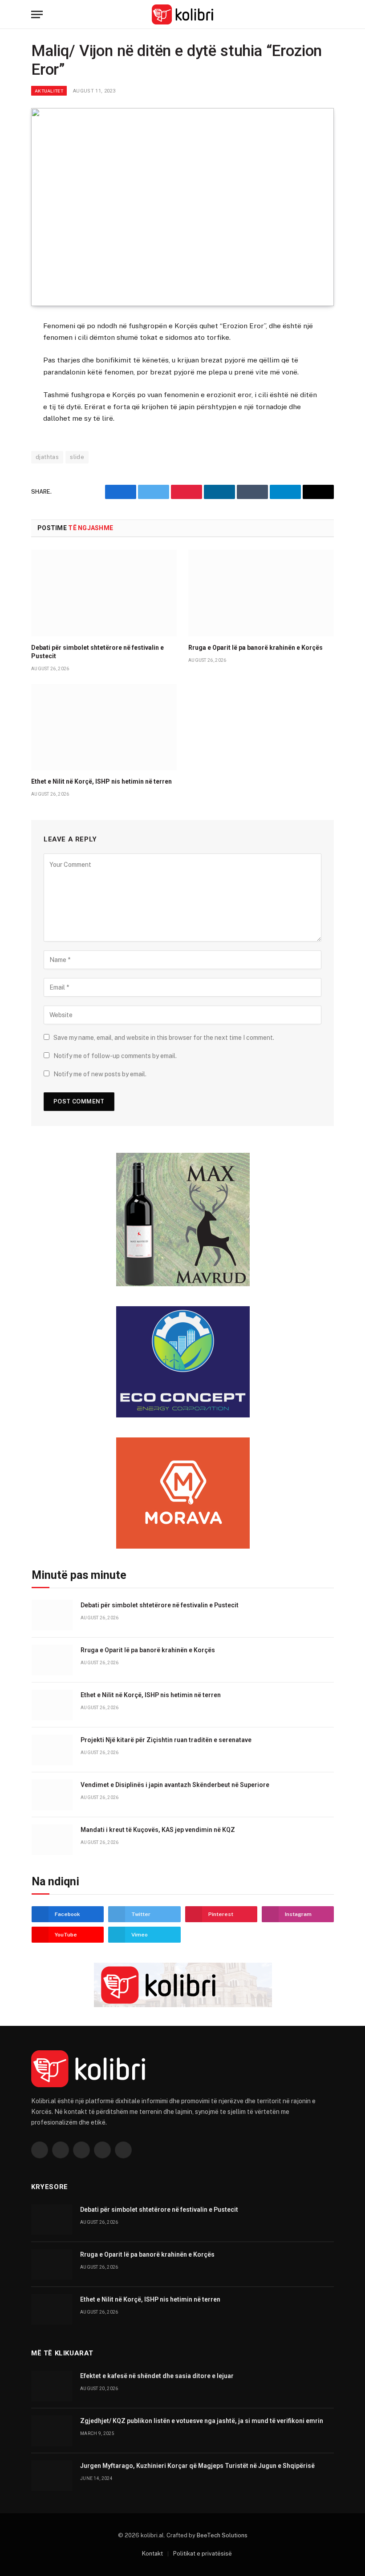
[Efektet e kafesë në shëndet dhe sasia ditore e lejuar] (52, 2386)
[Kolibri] (183, 14)
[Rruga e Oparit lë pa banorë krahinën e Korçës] (261, 593)
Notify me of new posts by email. (100, 1074)
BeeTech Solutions (222, 2535)
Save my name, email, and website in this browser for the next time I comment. (164, 1038)
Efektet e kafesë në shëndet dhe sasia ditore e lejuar (157, 2376)
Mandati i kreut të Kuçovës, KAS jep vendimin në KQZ (158, 1830)
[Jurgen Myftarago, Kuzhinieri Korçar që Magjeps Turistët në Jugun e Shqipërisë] (52, 2476)
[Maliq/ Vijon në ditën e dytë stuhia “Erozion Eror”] (182, 207)
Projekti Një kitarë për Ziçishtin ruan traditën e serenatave (166, 1740)
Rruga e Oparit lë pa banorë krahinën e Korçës (255, 648)
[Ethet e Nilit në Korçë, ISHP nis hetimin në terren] (104, 727)
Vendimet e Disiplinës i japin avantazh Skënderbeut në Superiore (175, 1785)
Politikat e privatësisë (203, 2554)
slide (77, 457)
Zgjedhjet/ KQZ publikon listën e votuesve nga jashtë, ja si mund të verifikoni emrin (202, 2421)
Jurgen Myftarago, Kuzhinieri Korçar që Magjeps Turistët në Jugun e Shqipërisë (197, 2466)
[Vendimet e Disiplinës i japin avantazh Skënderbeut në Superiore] (52, 1795)
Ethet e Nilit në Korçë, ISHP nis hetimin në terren (101, 781)
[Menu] (37, 14)
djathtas (47, 457)
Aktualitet (49, 91)
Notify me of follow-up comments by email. (115, 1056)
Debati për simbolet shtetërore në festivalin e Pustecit (97, 652)
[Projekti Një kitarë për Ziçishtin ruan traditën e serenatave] (52, 1750)
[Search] (330, 14)
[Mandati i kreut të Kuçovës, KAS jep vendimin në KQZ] (52, 1840)
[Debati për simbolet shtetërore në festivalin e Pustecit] (104, 593)
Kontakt (152, 2554)
